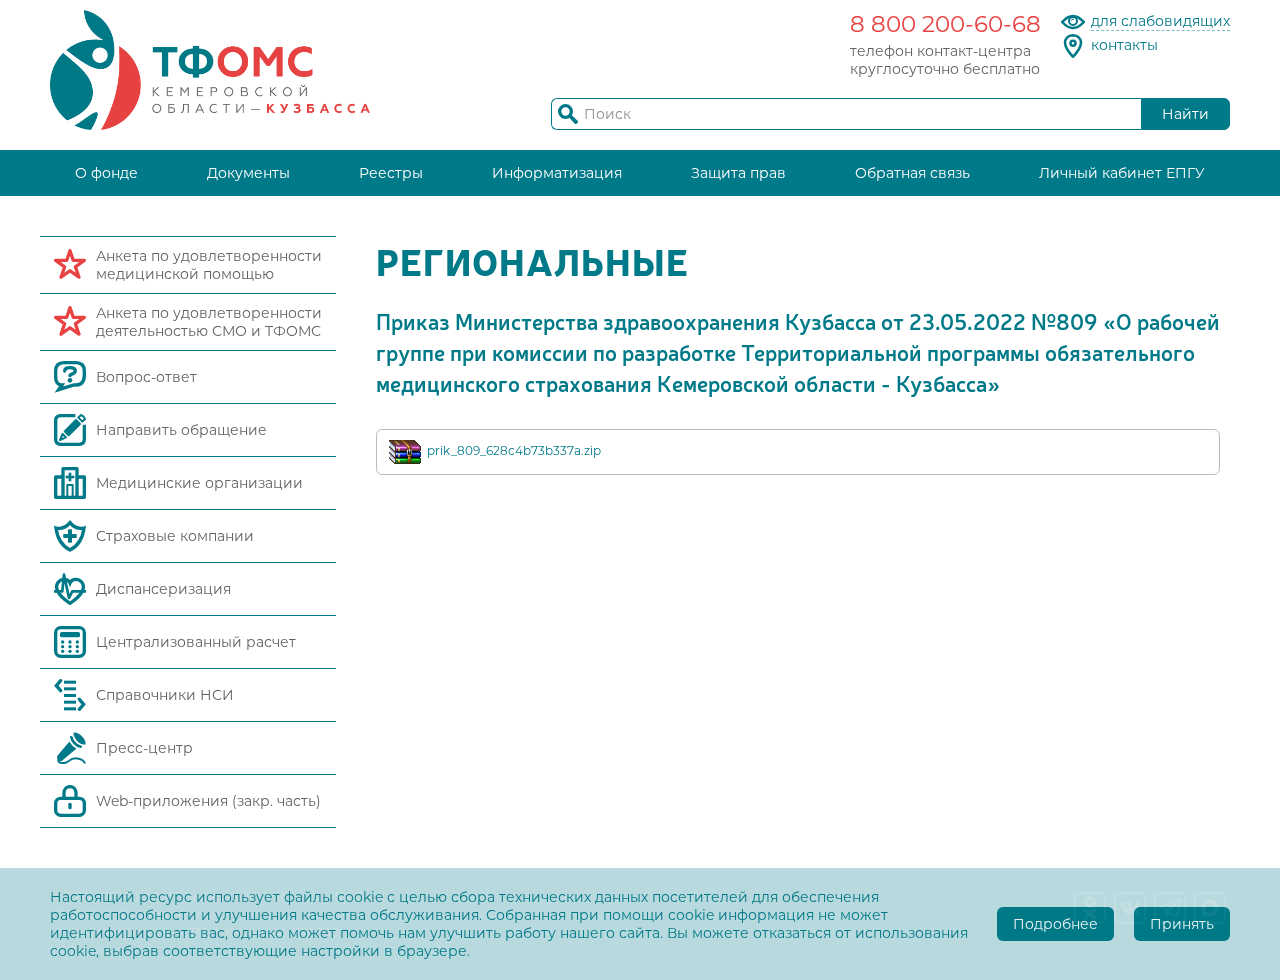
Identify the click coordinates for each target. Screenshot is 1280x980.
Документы (248, 173)
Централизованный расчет (196, 642)
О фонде (106, 173)
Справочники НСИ (165, 695)
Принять (1182, 924)
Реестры (391, 173)
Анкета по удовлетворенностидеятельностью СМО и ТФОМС (209, 322)
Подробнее (1055, 924)
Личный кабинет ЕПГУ (1122, 173)
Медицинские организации (199, 483)
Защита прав (738, 173)
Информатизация (557, 173)
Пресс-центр (144, 748)
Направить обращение (181, 430)
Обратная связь (912, 173)
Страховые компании (175, 536)
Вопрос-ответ (146, 377)
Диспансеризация (163, 589)
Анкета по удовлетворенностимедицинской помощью (209, 265)
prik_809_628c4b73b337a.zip (514, 450)
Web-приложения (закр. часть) (208, 801)
